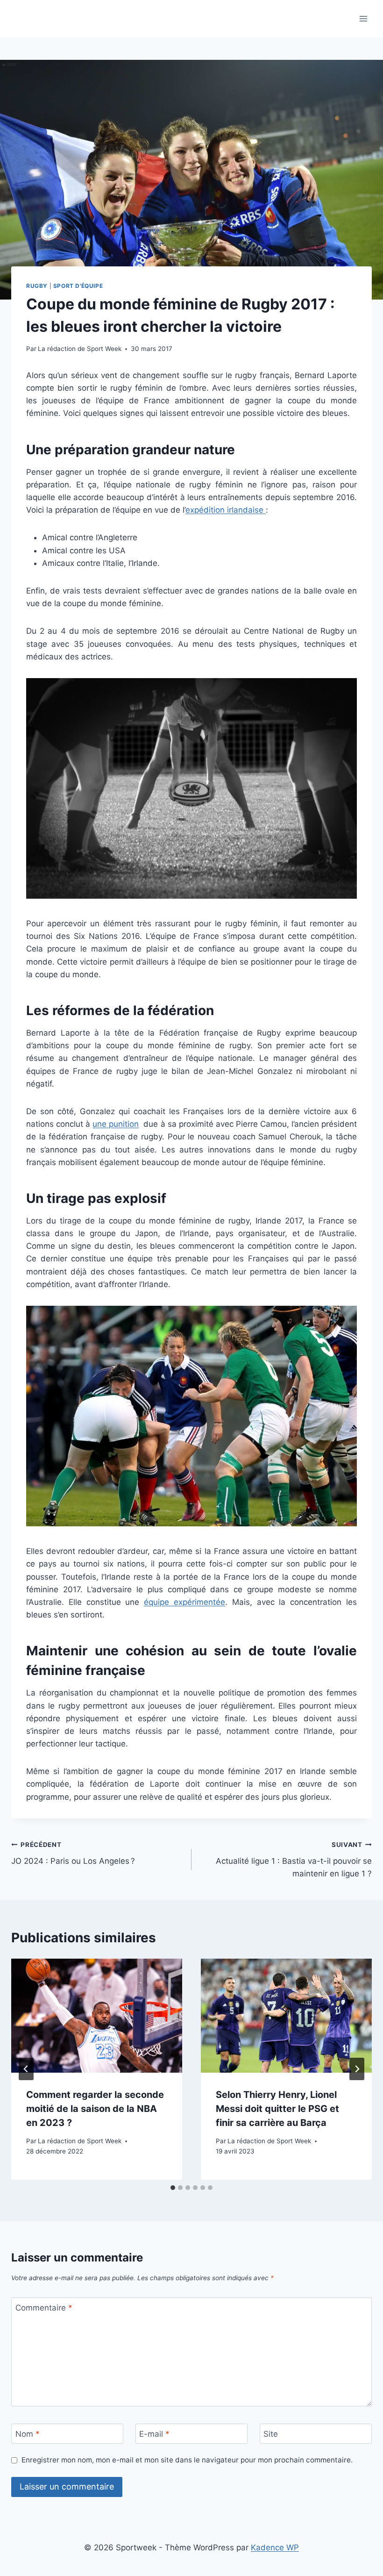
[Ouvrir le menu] (363, 18)
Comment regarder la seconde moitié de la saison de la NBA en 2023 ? (95, 2109)
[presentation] (97, 2016)
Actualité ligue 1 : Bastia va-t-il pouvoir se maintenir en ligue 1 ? (294, 1860)
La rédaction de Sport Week (80, 349)
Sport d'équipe (78, 286)
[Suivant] (357, 2069)
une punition (116, 1124)
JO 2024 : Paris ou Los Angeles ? (73, 1853)
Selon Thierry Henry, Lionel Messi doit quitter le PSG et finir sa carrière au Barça (277, 2109)
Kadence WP (275, 2547)
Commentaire (44, 2308)
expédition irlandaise (226, 510)
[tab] (173, 2188)
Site (271, 2434)
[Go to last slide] (26, 2069)
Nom (28, 2434)
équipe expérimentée (184, 1602)
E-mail (154, 2434)
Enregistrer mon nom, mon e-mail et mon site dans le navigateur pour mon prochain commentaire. (187, 2460)
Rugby (37, 286)
